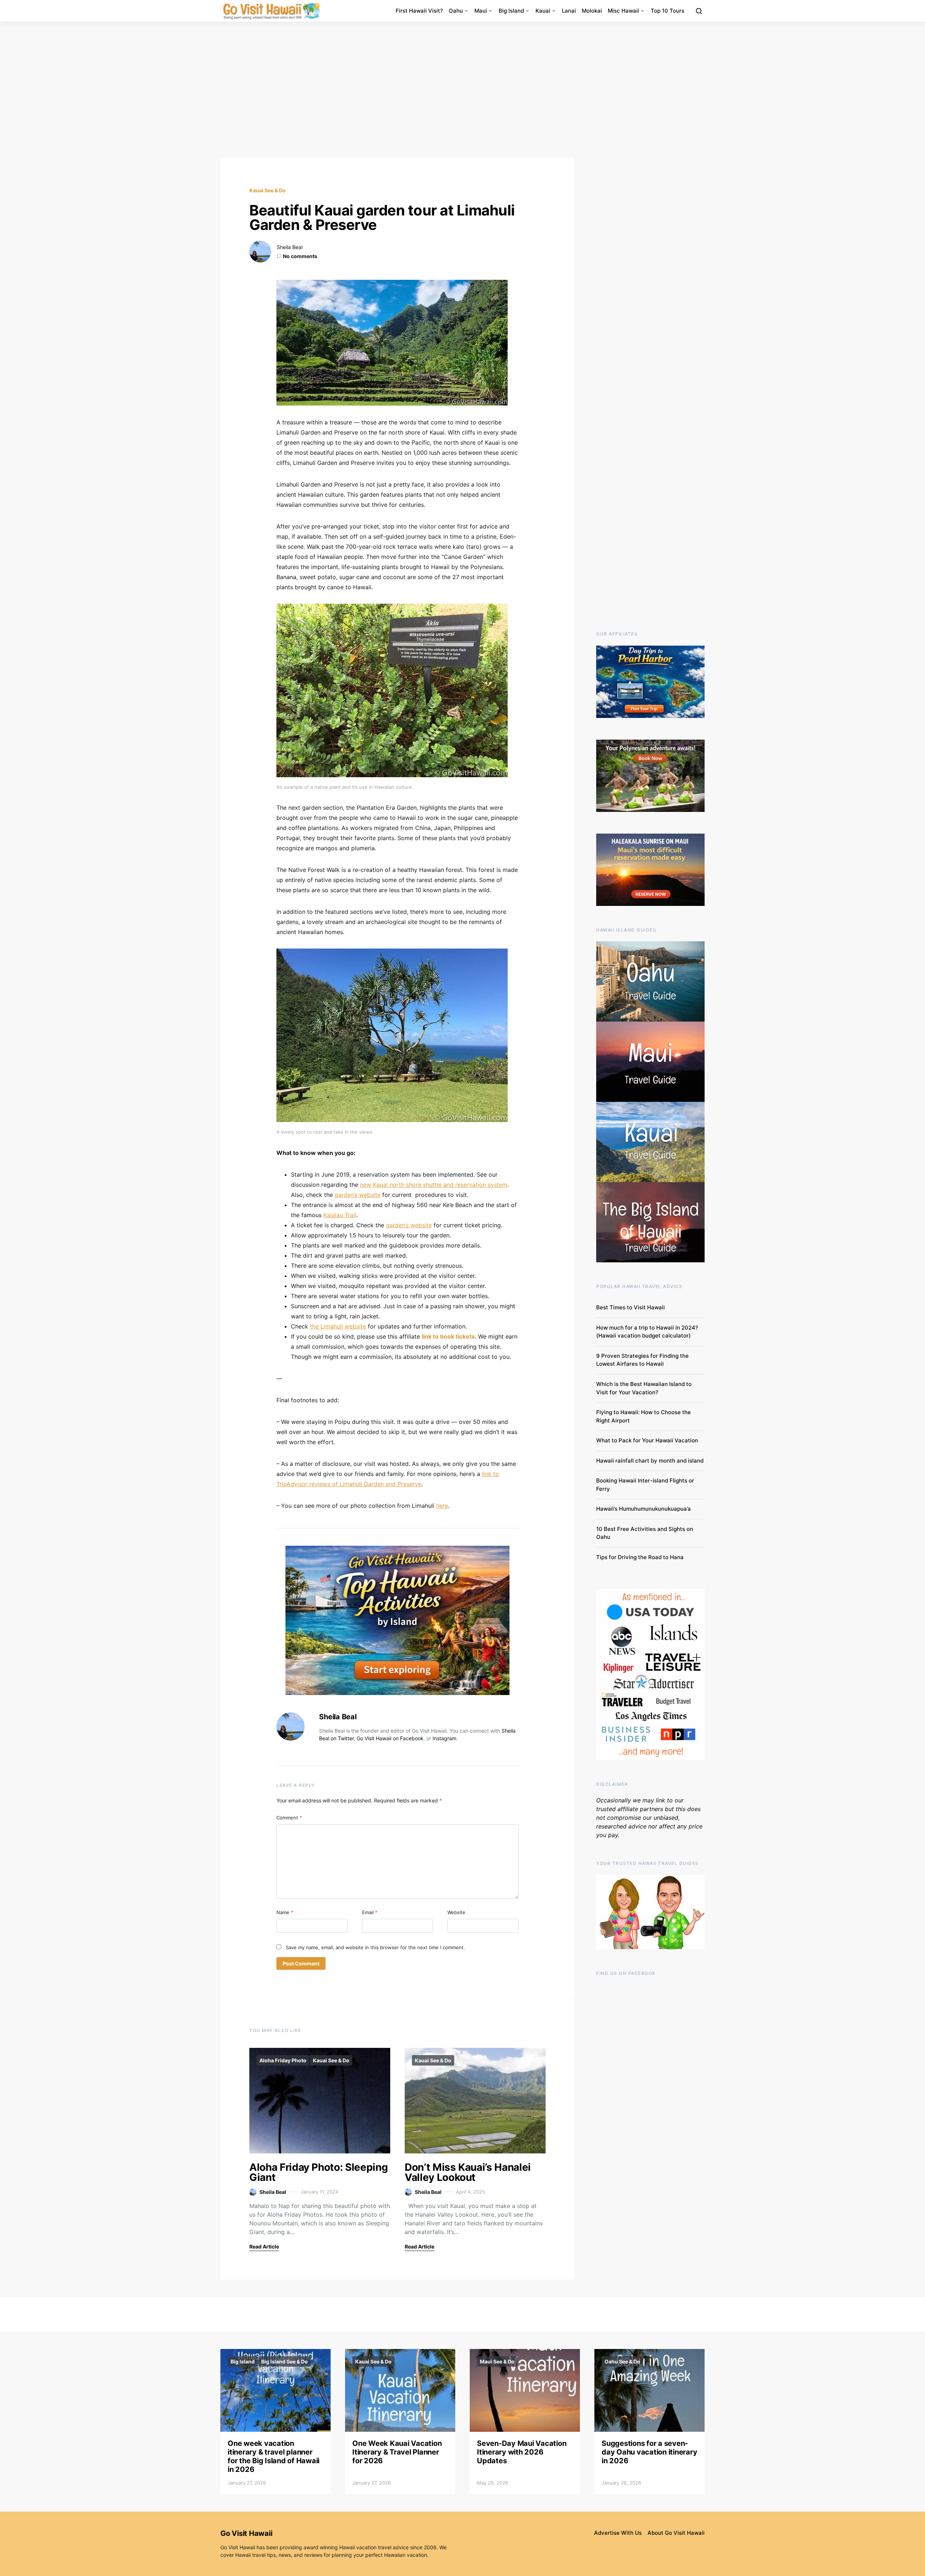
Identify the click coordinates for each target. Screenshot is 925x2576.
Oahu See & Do (622, 2361)
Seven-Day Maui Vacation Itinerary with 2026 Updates (522, 2452)
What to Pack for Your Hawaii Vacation (647, 1440)
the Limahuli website (338, 1326)
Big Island (511, 11)
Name (285, 1912)
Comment (289, 1818)
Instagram (444, 1738)
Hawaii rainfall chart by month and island (650, 1461)
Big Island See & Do (285, 2361)
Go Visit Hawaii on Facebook (390, 1738)
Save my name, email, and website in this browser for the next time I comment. (375, 1947)
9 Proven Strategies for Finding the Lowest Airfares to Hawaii (642, 1360)
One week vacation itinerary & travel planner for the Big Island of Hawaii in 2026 (274, 2456)
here (442, 1506)
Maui (481, 11)
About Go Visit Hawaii (676, 2533)
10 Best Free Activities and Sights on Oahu (645, 1533)
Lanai (569, 11)
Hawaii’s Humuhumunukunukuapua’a (644, 1509)
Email (370, 1912)
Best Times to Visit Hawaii (631, 1307)
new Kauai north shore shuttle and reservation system (434, 1185)
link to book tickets (448, 1336)
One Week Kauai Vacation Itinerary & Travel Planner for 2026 (397, 2452)
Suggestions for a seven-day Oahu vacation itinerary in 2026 (649, 2452)
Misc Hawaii (623, 11)
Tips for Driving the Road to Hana (640, 1557)
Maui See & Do (497, 2361)
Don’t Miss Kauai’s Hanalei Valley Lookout (468, 2172)
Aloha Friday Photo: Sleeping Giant (319, 2172)
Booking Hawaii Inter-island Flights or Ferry (645, 1485)
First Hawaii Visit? (419, 11)
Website (456, 1912)
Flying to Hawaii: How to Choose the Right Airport (644, 1416)
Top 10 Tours (668, 11)
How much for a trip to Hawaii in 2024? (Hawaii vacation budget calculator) (647, 1332)
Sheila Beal (290, 247)
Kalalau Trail (340, 1215)
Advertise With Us (618, 2533)
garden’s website (358, 1195)
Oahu (456, 11)
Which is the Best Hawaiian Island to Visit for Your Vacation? (644, 1388)
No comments (300, 256)
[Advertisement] (462, 90)
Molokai (592, 11)
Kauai (543, 11)
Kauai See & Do (268, 190)
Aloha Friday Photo (283, 2060)
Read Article (264, 2246)
